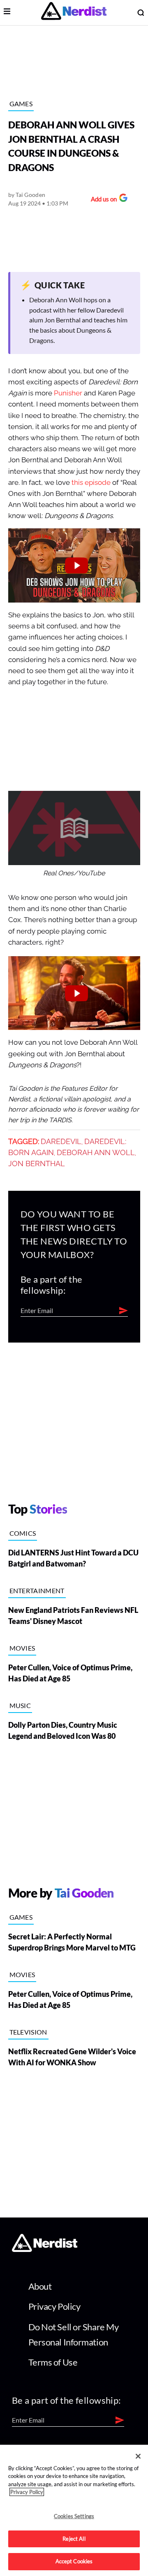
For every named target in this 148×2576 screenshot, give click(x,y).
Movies (22, 1648)
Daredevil (61, 1142)
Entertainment (37, 1591)
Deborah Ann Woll (96, 1153)
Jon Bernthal (37, 1164)
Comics (23, 1533)
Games (21, 104)
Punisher (68, 393)
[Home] (45, 2250)
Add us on (102, 200)
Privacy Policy (54, 2306)
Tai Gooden (30, 195)
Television (28, 2032)
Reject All (74, 2539)
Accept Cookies (74, 2561)
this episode (91, 483)
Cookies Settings (74, 2516)
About (40, 2286)
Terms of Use (53, 2362)
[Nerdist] (74, 13)
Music (20, 1705)
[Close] (138, 2456)
